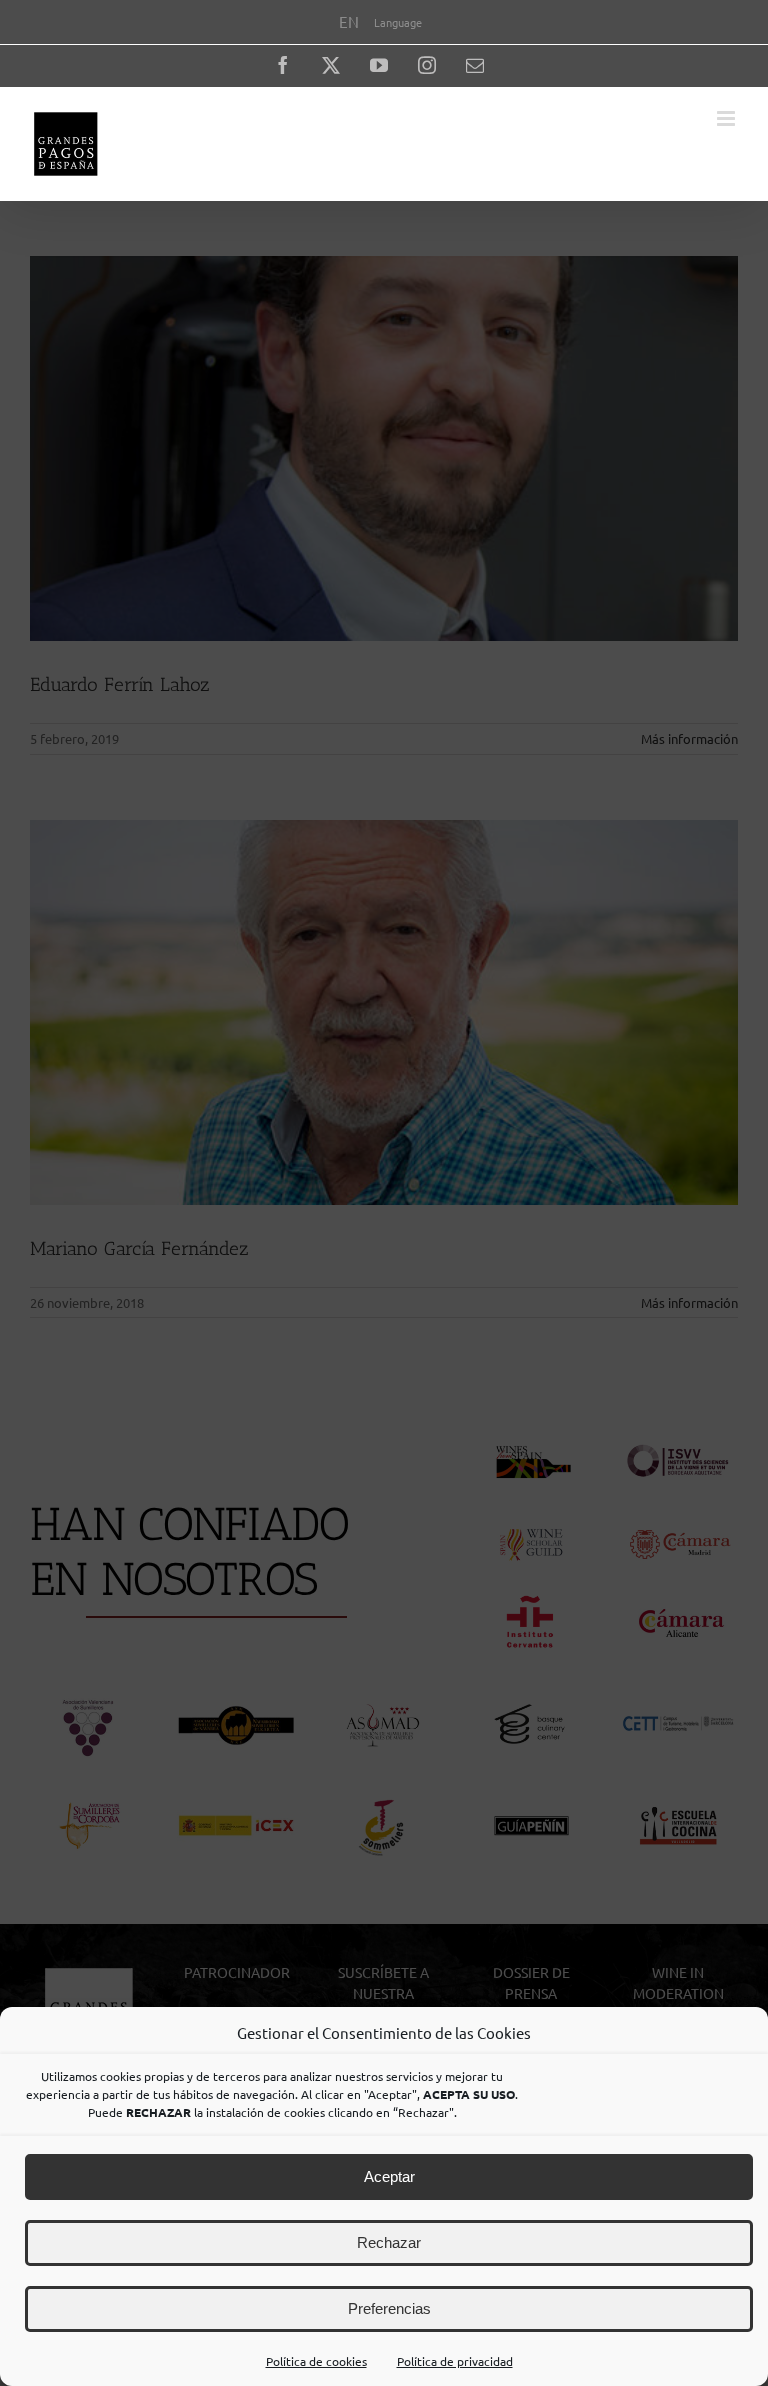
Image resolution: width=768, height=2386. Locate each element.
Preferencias (389, 2308)
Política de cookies (316, 2361)
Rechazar (389, 2242)
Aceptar (389, 2176)
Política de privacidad (455, 2361)
